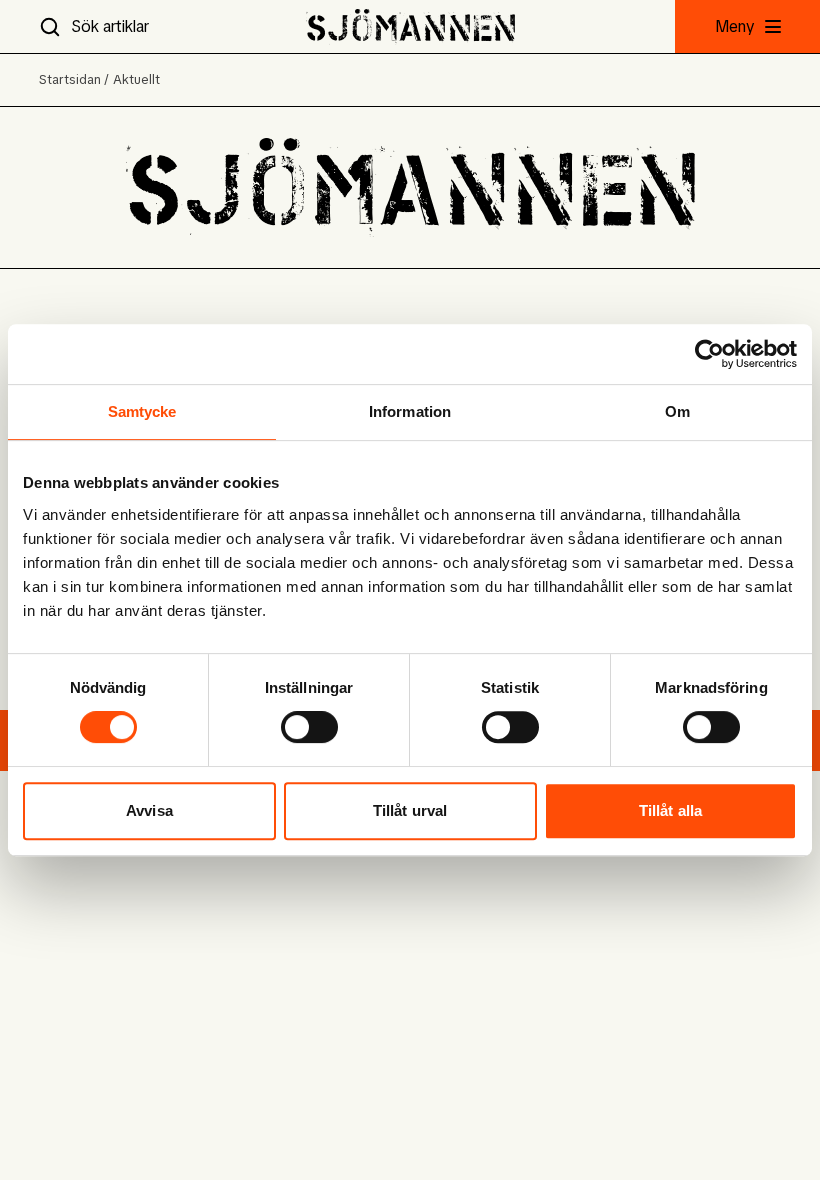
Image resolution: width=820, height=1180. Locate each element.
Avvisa (149, 810)
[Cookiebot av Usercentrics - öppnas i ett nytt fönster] (709, 354)
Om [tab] (677, 411)
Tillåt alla (670, 810)
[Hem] (410, 26)
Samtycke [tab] (142, 411)
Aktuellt (136, 79)
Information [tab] (410, 411)
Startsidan (70, 79)
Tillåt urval (410, 810)
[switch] (309, 727)
